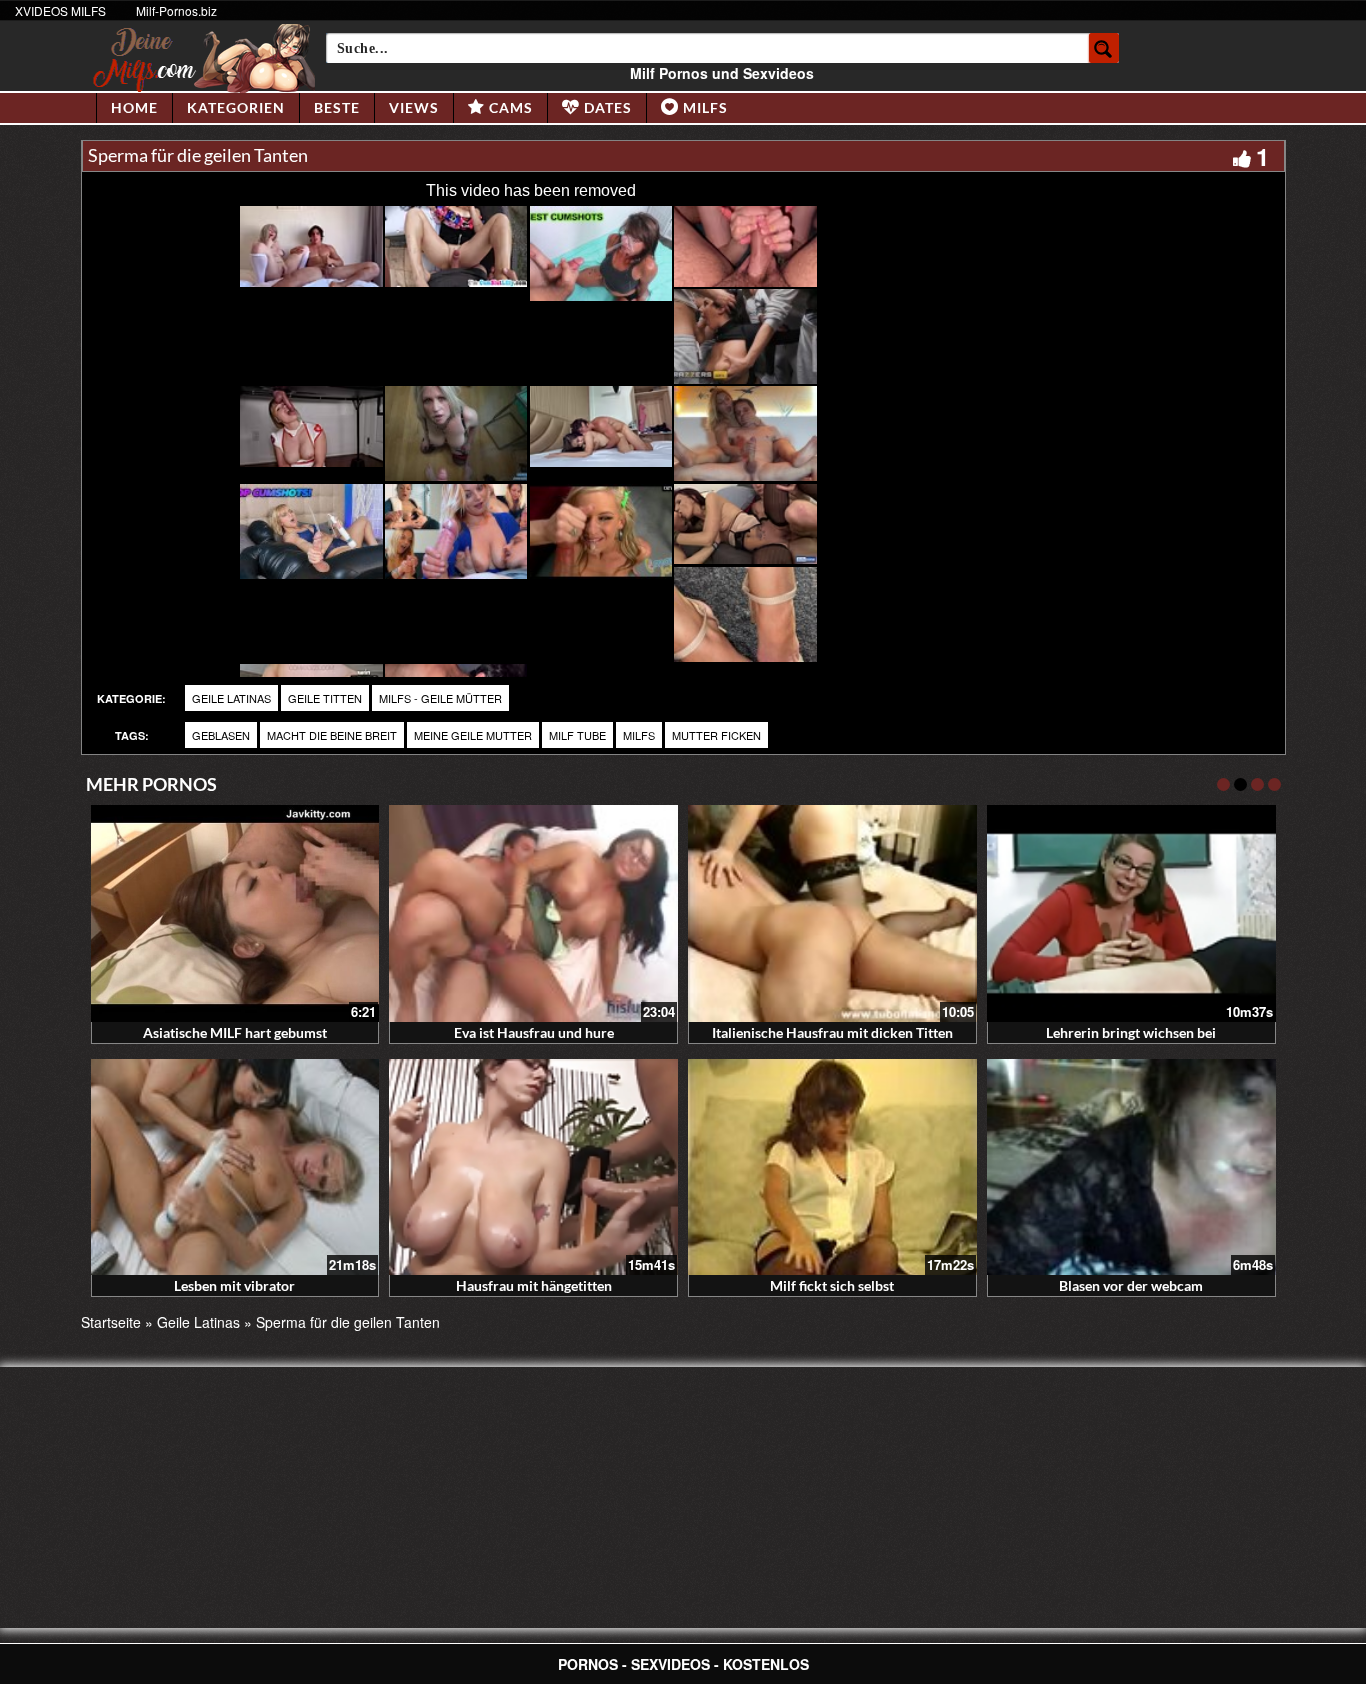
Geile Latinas (231, 698)
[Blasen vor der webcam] (1131, 1167)
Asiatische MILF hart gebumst (235, 1032)
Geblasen (221, 735)
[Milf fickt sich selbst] (832, 1167)
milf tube (577, 735)
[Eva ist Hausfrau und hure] (533, 913)
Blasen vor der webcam (1131, 1285)
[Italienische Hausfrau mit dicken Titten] (832, 913)
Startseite (111, 1322)
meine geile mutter (473, 735)
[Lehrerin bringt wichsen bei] (1131, 913)
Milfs (639, 735)
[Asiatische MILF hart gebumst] (235, 913)
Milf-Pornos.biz (176, 10)
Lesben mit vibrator (234, 1285)
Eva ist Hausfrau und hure (534, 1032)
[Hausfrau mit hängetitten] (533, 1167)
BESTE (337, 107)
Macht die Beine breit (332, 735)
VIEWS (414, 107)
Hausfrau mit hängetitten (534, 1285)
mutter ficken (716, 735)
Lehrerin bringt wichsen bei (1131, 1032)
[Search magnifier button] (1104, 48)
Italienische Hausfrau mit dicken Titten (832, 1032)
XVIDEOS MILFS (60, 10)
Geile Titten (325, 698)
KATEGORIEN (236, 107)
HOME (134, 107)
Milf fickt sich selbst (832, 1285)
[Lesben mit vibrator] (235, 1167)
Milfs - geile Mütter (440, 698)
